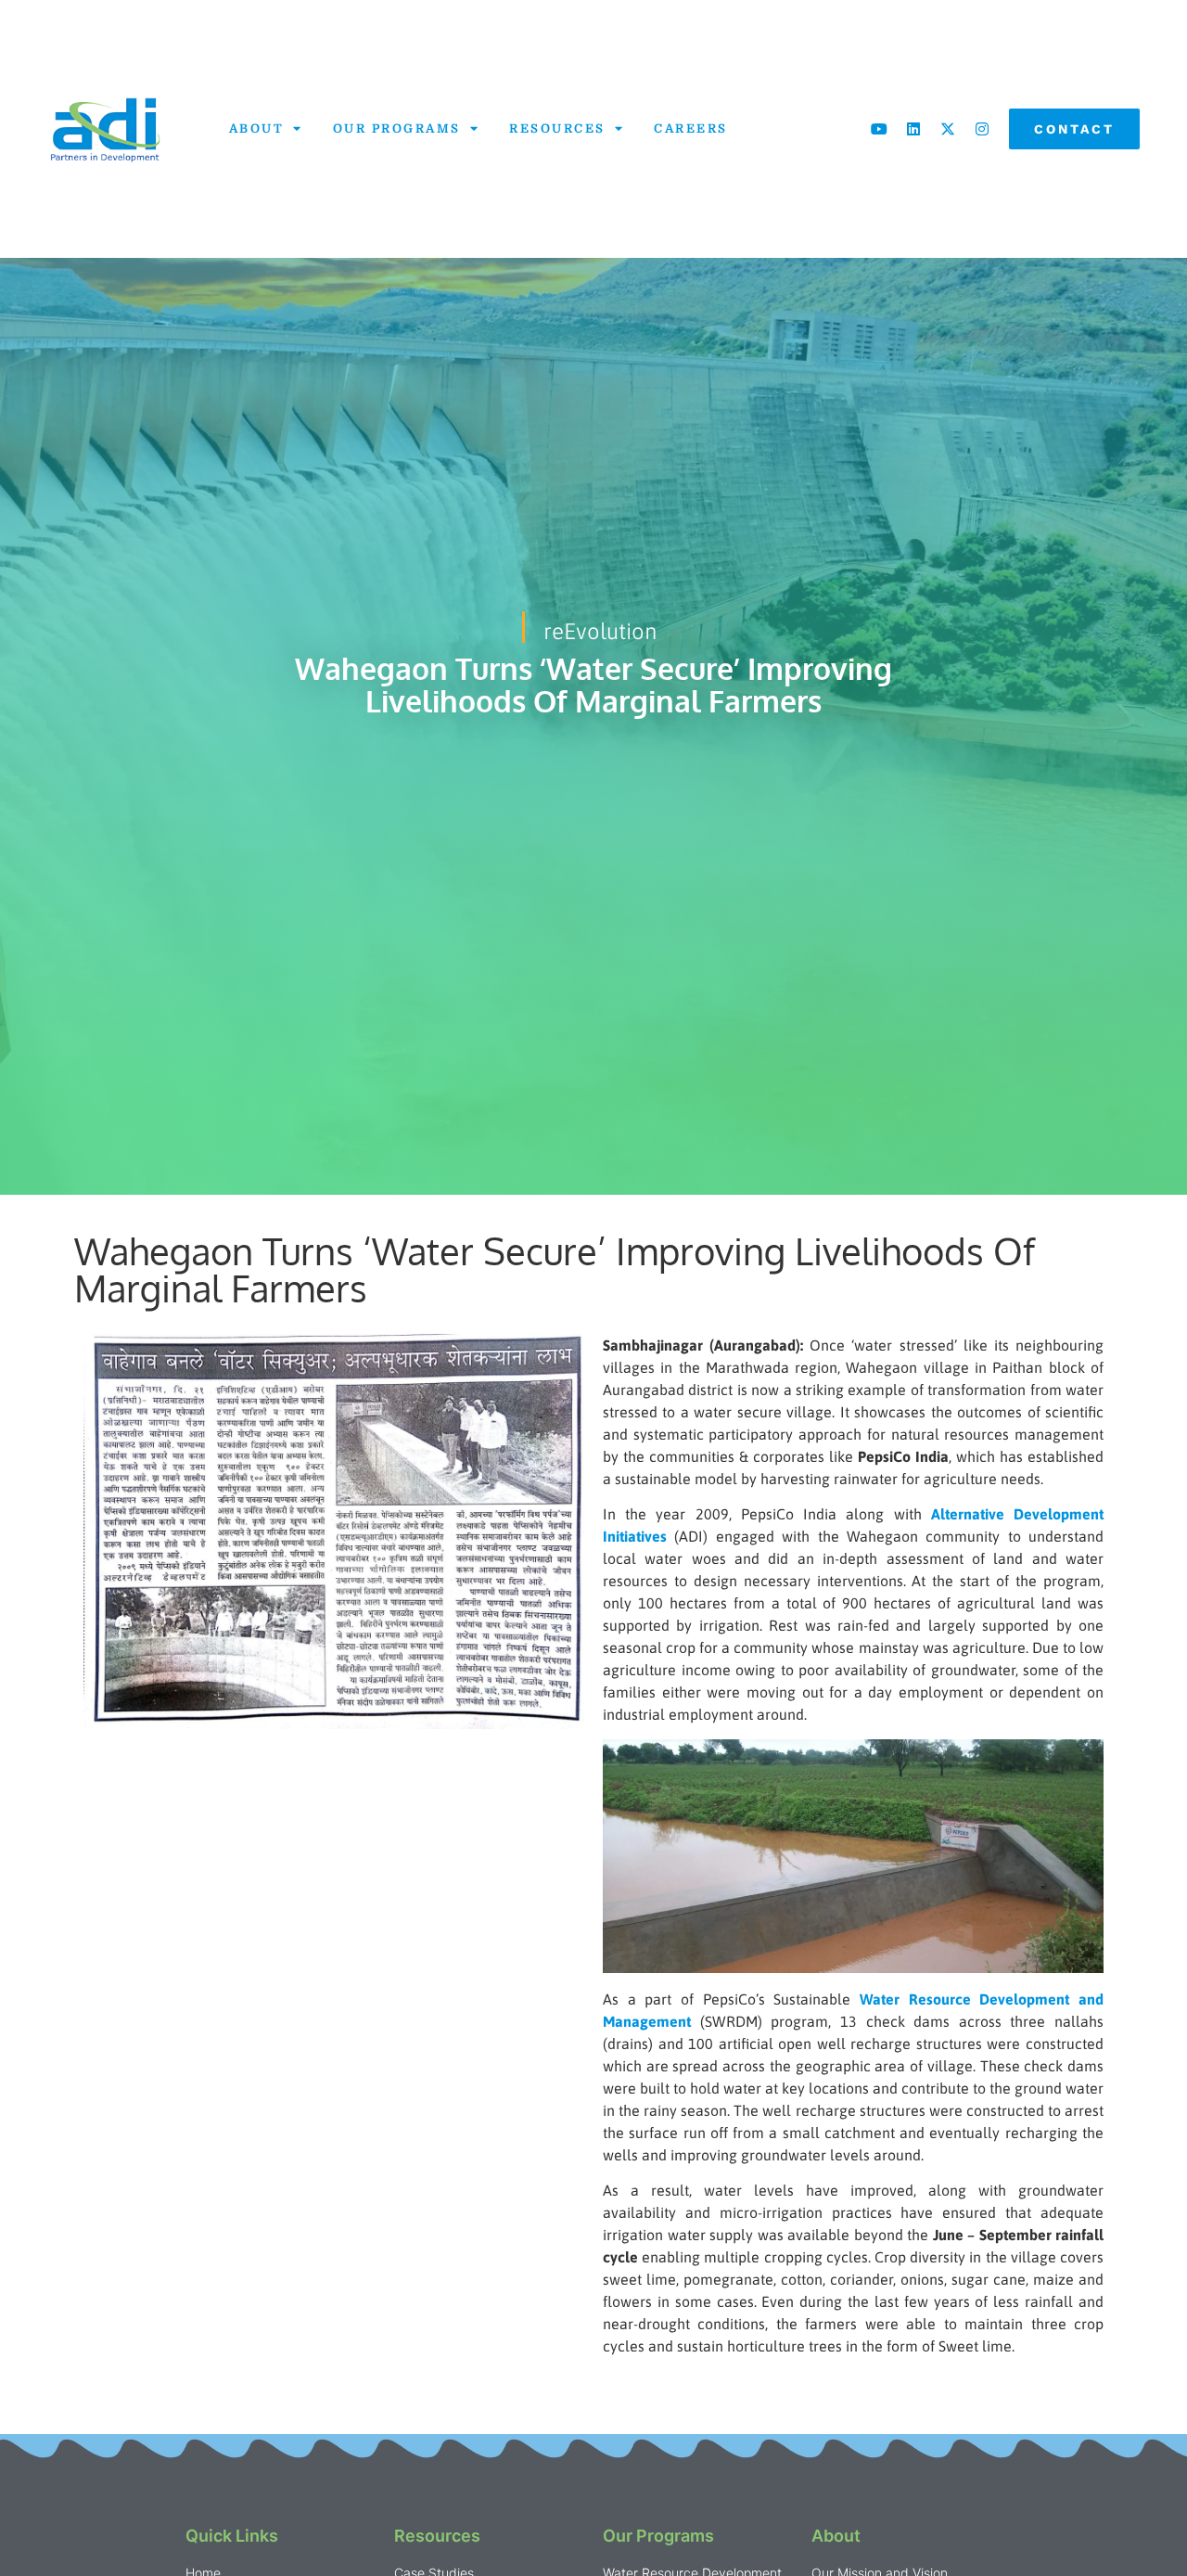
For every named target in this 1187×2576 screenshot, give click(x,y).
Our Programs (397, 128)
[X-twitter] (948, 129)
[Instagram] (982, 129)
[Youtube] (879, 129)
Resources (557, 128)
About (257, 128)
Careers (691, 128)
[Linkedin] (913, 129)
